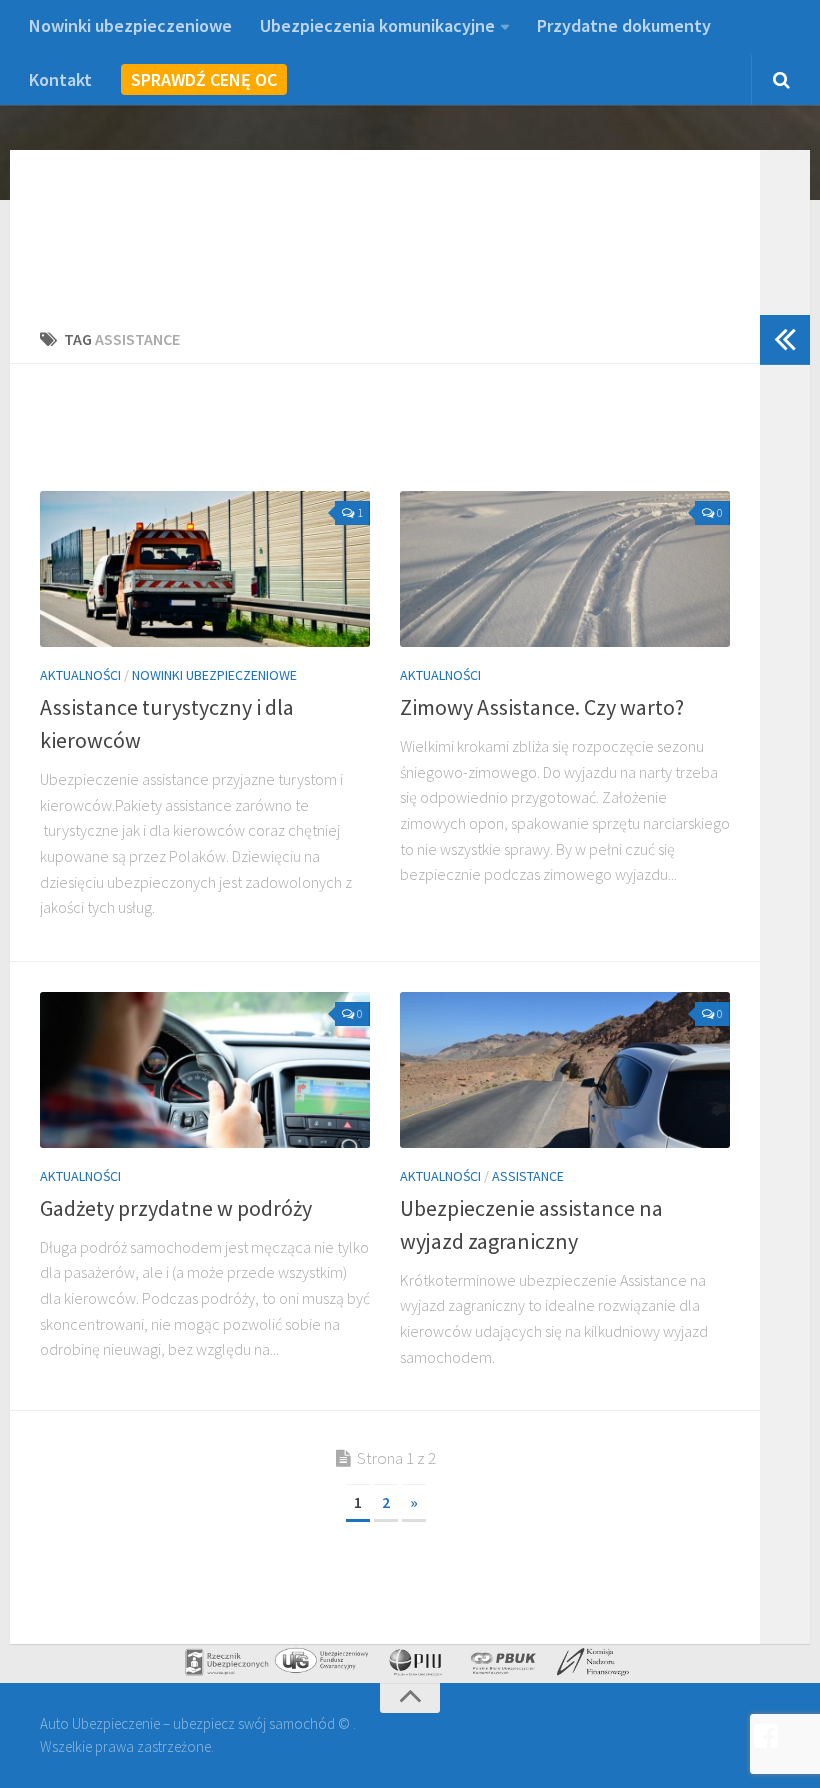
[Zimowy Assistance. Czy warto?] (565, 569)
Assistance (528, 1176)
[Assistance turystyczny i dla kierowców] (205, 569)
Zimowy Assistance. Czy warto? (542, 707)
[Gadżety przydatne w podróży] (205, 1070)
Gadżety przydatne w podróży (176, 1208)
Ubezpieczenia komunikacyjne (377, 25)
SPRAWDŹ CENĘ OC (204, 79)
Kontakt (60, 79)
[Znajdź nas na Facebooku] (766, 1737)
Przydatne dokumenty (624, 25)
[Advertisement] (404, 439)
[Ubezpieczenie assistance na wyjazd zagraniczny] (565, 1070)
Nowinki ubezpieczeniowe (130, 25)
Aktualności (80, 675)
